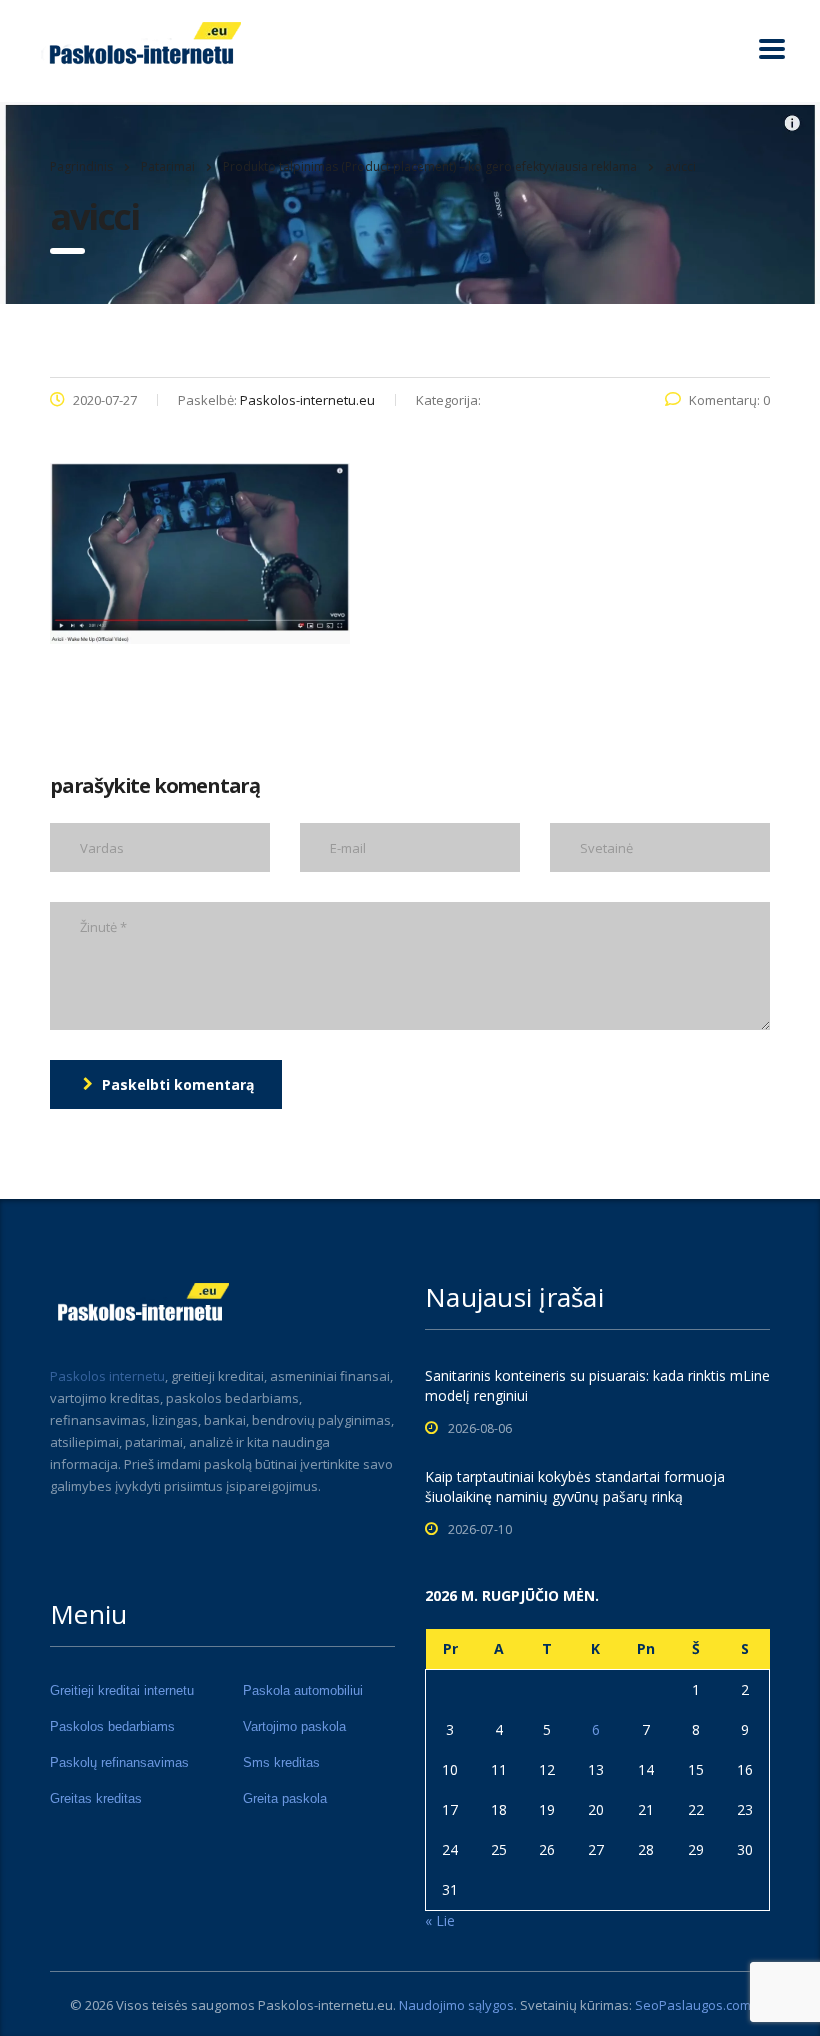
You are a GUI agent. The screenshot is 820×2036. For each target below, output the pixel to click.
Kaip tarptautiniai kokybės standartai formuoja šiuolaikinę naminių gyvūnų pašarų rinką (575, 1486)
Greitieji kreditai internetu (122, 1690)
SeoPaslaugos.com (693, 2005)
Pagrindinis (81, 166)
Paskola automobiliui (303, 1690)
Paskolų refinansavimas (119, 1762)
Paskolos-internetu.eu (325, 2005)
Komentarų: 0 (729, 400)
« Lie (440, 1920)
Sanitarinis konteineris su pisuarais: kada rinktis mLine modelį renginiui (597, 1385)
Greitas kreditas (96, 1798)
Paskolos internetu (107, 1376)
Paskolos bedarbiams (112, 1726)
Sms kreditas (281, 1762)
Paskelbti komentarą (178, 1084)
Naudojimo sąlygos (456, 2005)
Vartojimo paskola (294, 1726)
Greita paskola (285, 1798)
